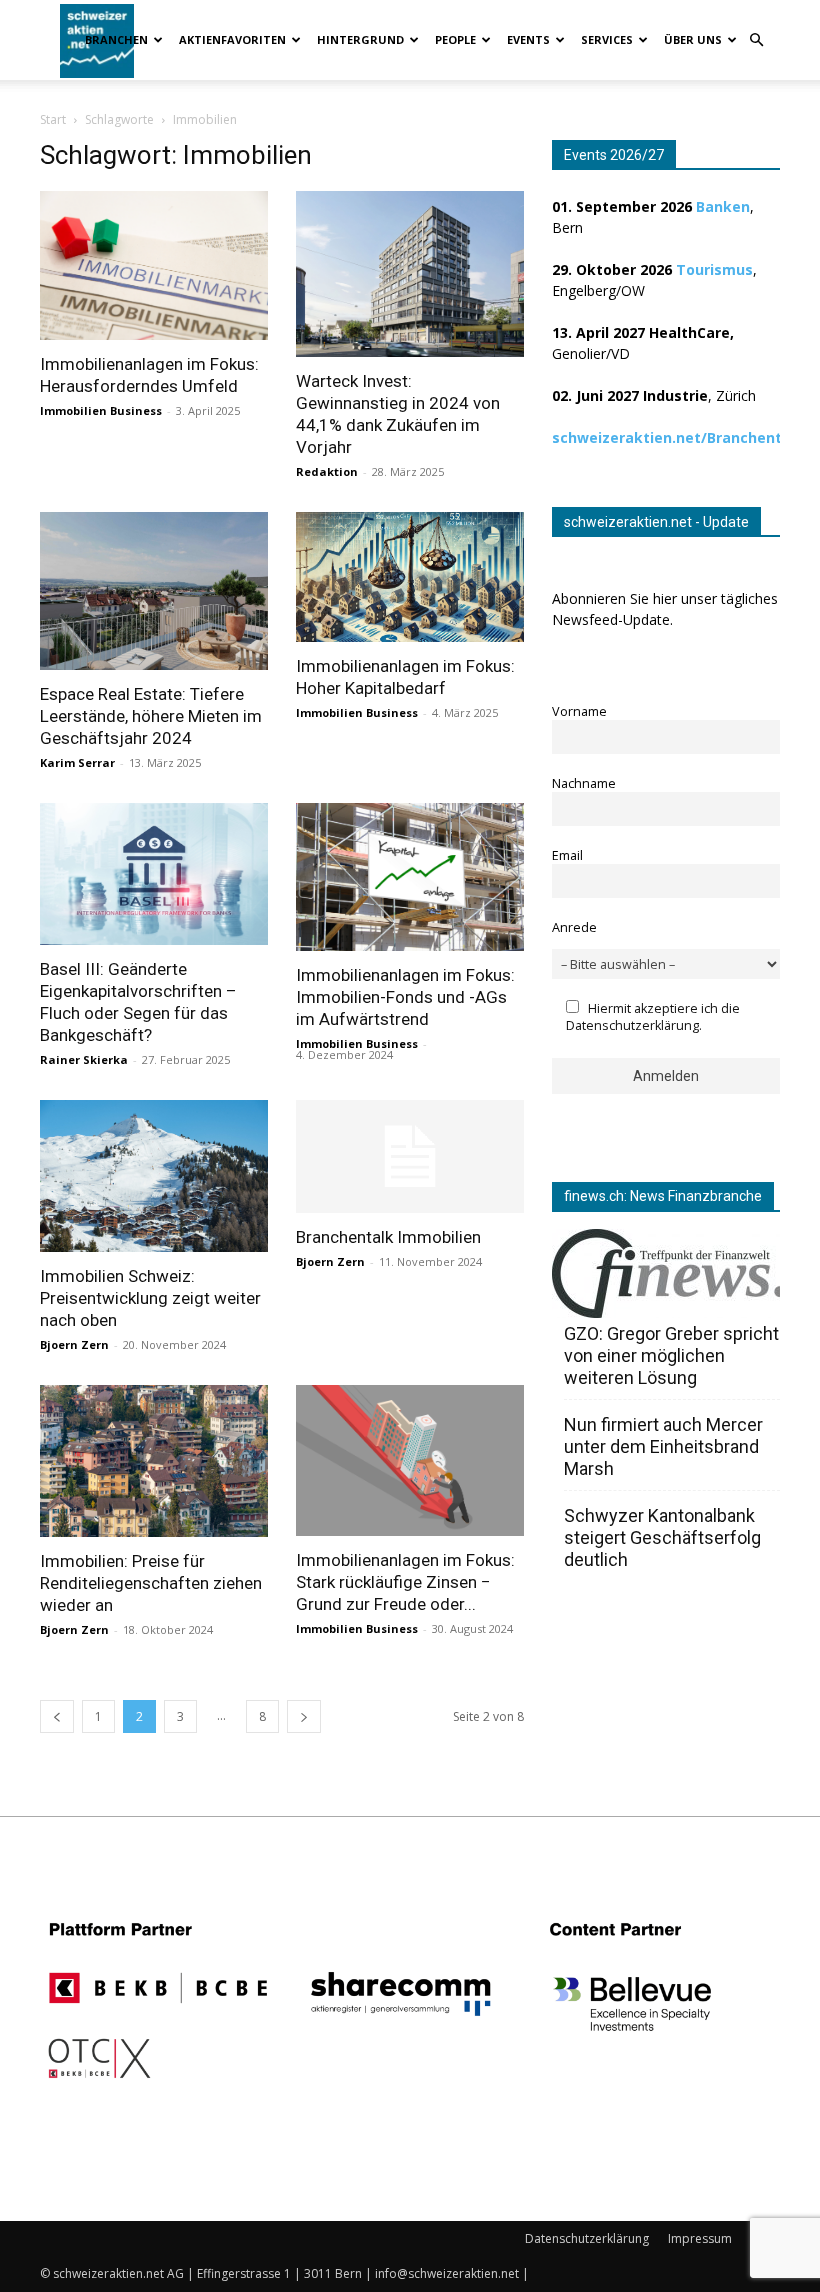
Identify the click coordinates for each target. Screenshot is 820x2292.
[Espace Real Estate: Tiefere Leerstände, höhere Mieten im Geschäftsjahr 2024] (154, 591)
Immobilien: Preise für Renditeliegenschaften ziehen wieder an (151, 1583)
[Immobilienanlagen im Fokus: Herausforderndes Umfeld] (154, 265)
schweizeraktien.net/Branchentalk (678, 437)
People (455, 39)
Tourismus (714, 269)
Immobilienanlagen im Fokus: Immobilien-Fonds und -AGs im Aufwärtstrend (405, 997)
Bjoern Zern (74, 1344)
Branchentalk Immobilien (388, 1237)
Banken (723, 206)
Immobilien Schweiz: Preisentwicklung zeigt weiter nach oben (150, 1298)
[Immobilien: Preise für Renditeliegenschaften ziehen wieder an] (154, 1461)
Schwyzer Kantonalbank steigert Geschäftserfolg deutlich (662, 1537)
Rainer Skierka (84, 1059)
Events (528, 39)
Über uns (693, 39)
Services (607, 39)
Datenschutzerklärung (587, 2238)
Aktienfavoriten (232, 39)
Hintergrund (360, 39)
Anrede (574, 927)
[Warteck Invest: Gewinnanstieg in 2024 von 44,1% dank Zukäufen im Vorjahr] (410, 274)
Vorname (579, 711)
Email (567, 855)
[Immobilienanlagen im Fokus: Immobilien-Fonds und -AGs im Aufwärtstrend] (410, 877)
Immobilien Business (101, 410)
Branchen (116, 39)
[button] (756, 40)
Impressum (700, 2238)
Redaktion (327, 471)
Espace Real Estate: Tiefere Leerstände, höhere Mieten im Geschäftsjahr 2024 (151, 716)
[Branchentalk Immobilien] (410, 1156)
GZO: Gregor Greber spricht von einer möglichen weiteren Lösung (671, 1355)
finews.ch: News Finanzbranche (663, 1196)
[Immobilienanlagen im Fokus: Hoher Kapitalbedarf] (410, 577)
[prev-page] (57, 1716)
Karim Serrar (77, 762)
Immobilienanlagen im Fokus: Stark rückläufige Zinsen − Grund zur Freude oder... (405, 1582)
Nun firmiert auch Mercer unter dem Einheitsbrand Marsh (663, 1446)
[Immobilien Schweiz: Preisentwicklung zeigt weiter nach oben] (154, 1176)
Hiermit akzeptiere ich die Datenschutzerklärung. (653, 1017)
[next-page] (304, 1716)
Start (53, 119)
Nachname (584, 783)
